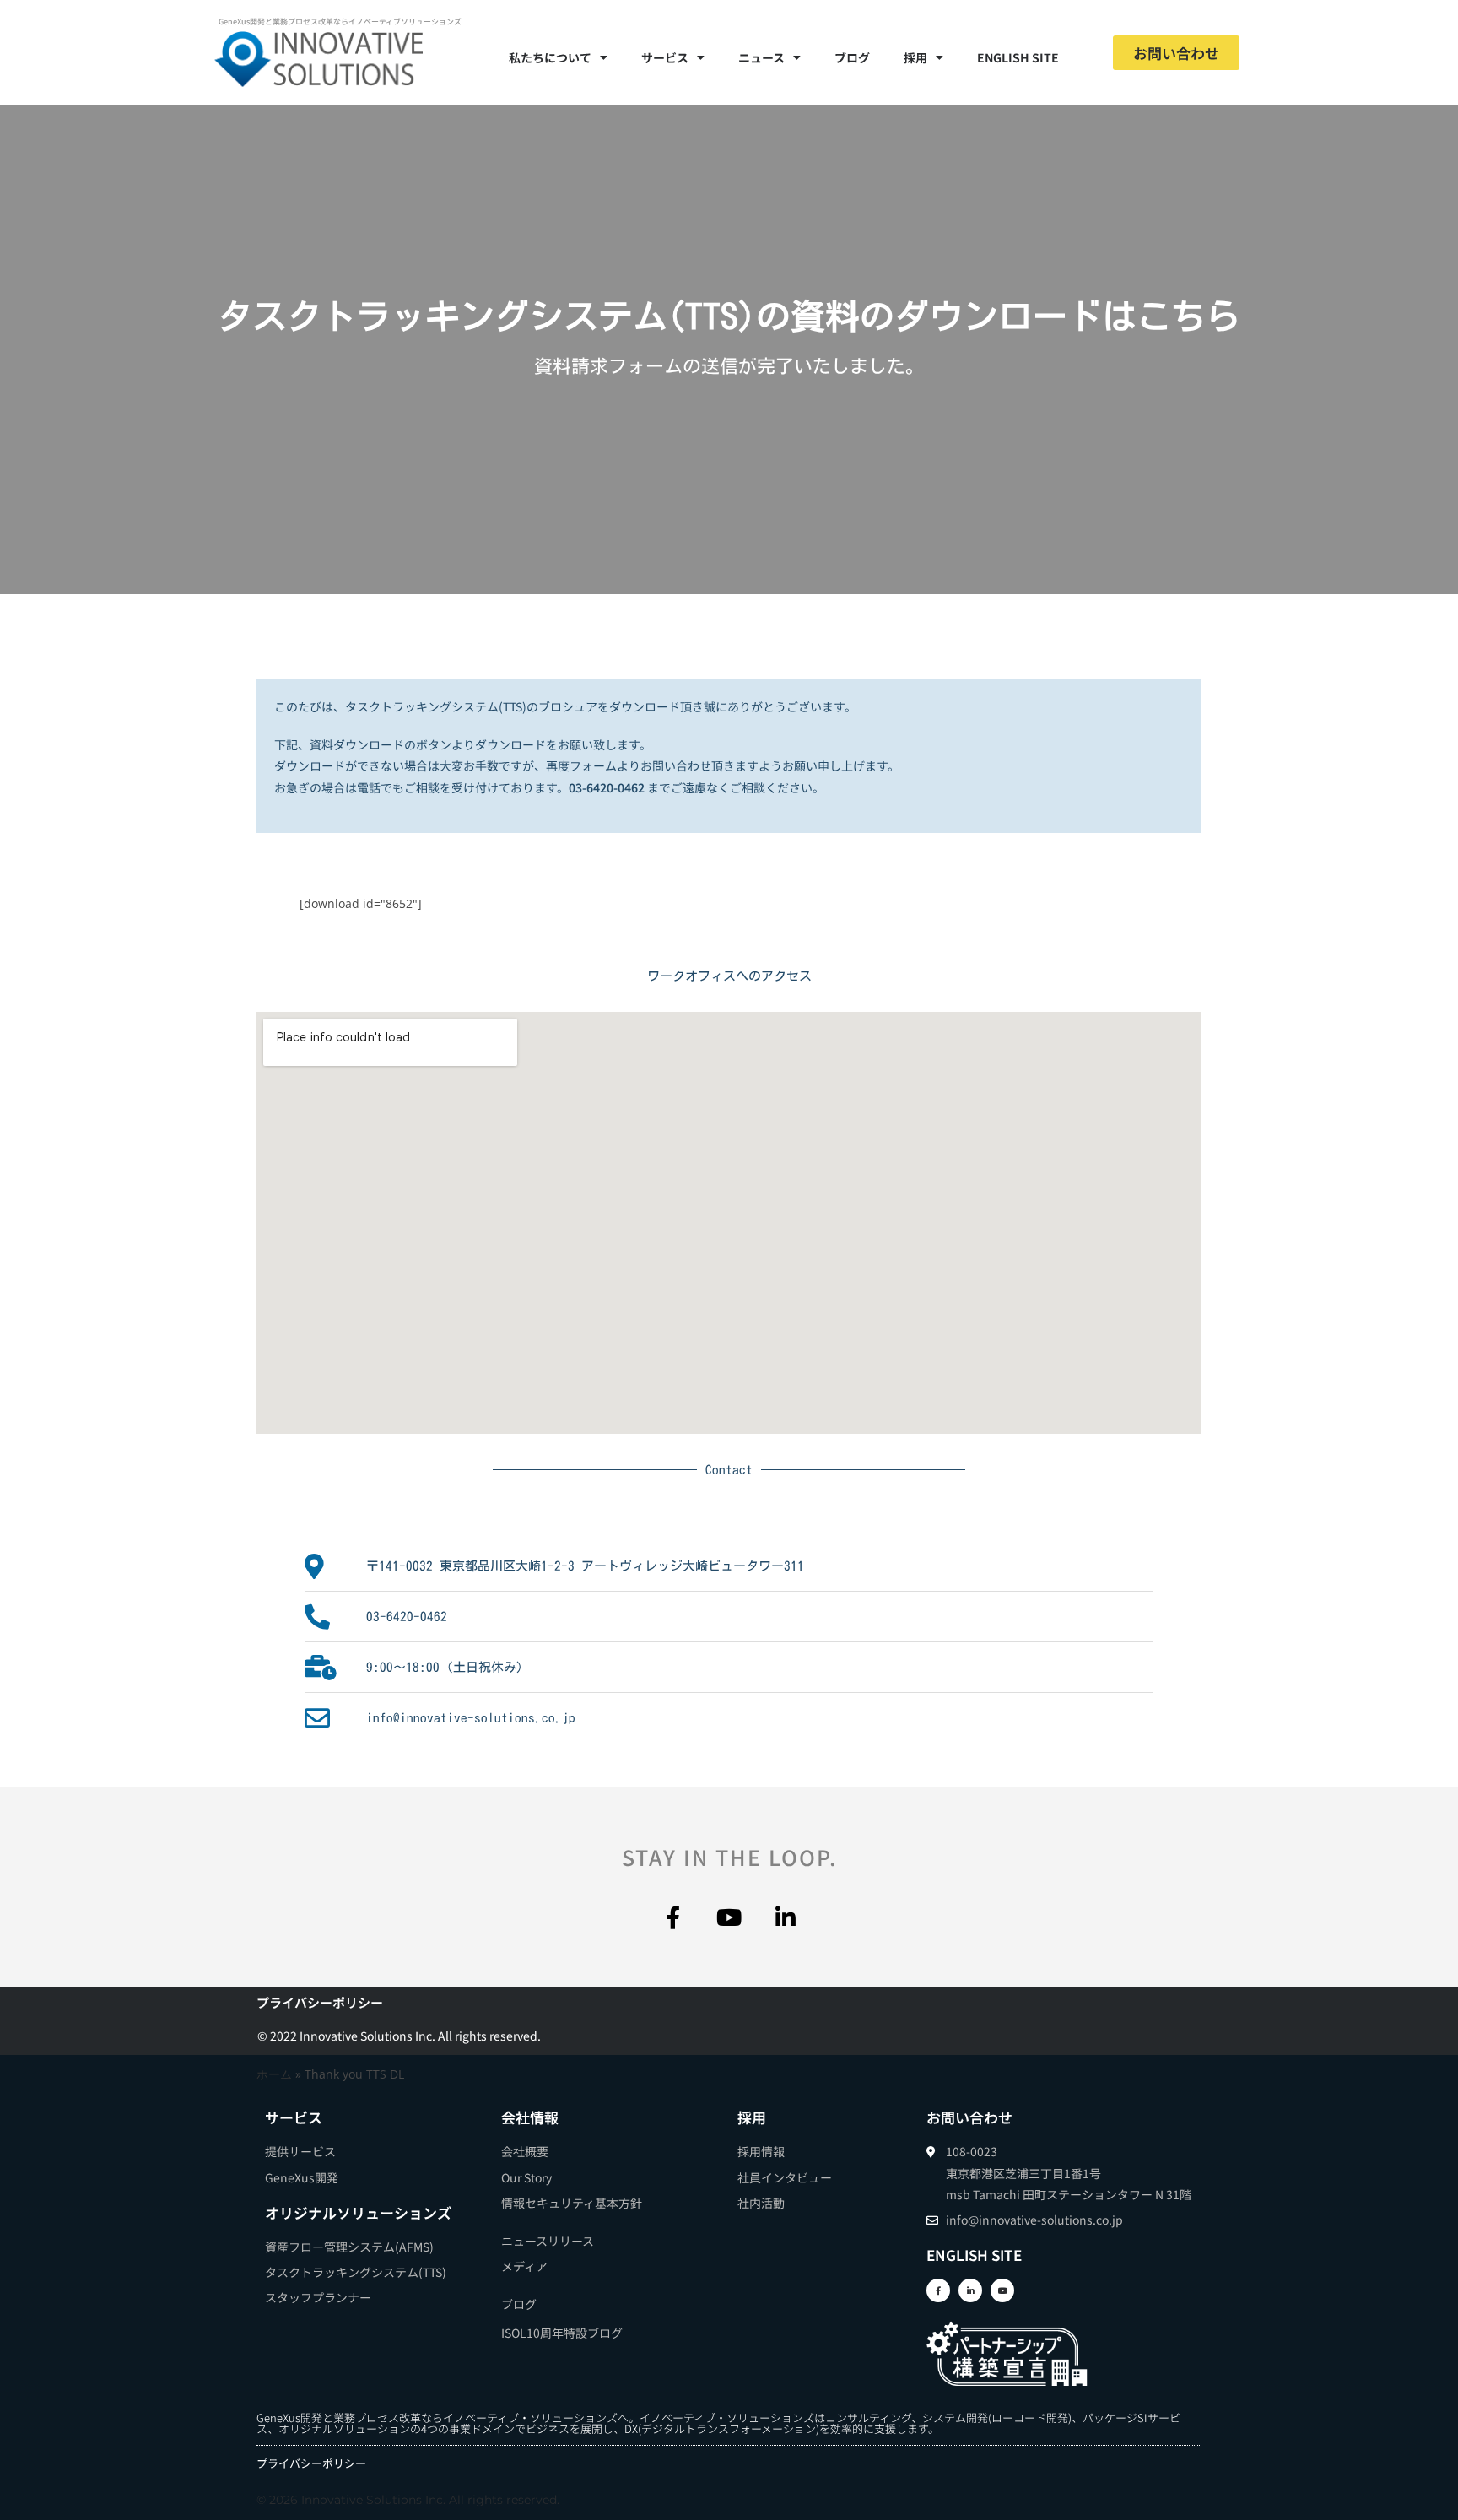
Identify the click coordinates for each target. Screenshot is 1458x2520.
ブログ (852, 57)
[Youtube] (729, 1917)
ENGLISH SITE (1018, 57)
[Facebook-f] (673, 1917)
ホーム (274, 2074)
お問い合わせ (969, 2117)
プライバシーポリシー (320, 2002)
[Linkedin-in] (786, 1917)
